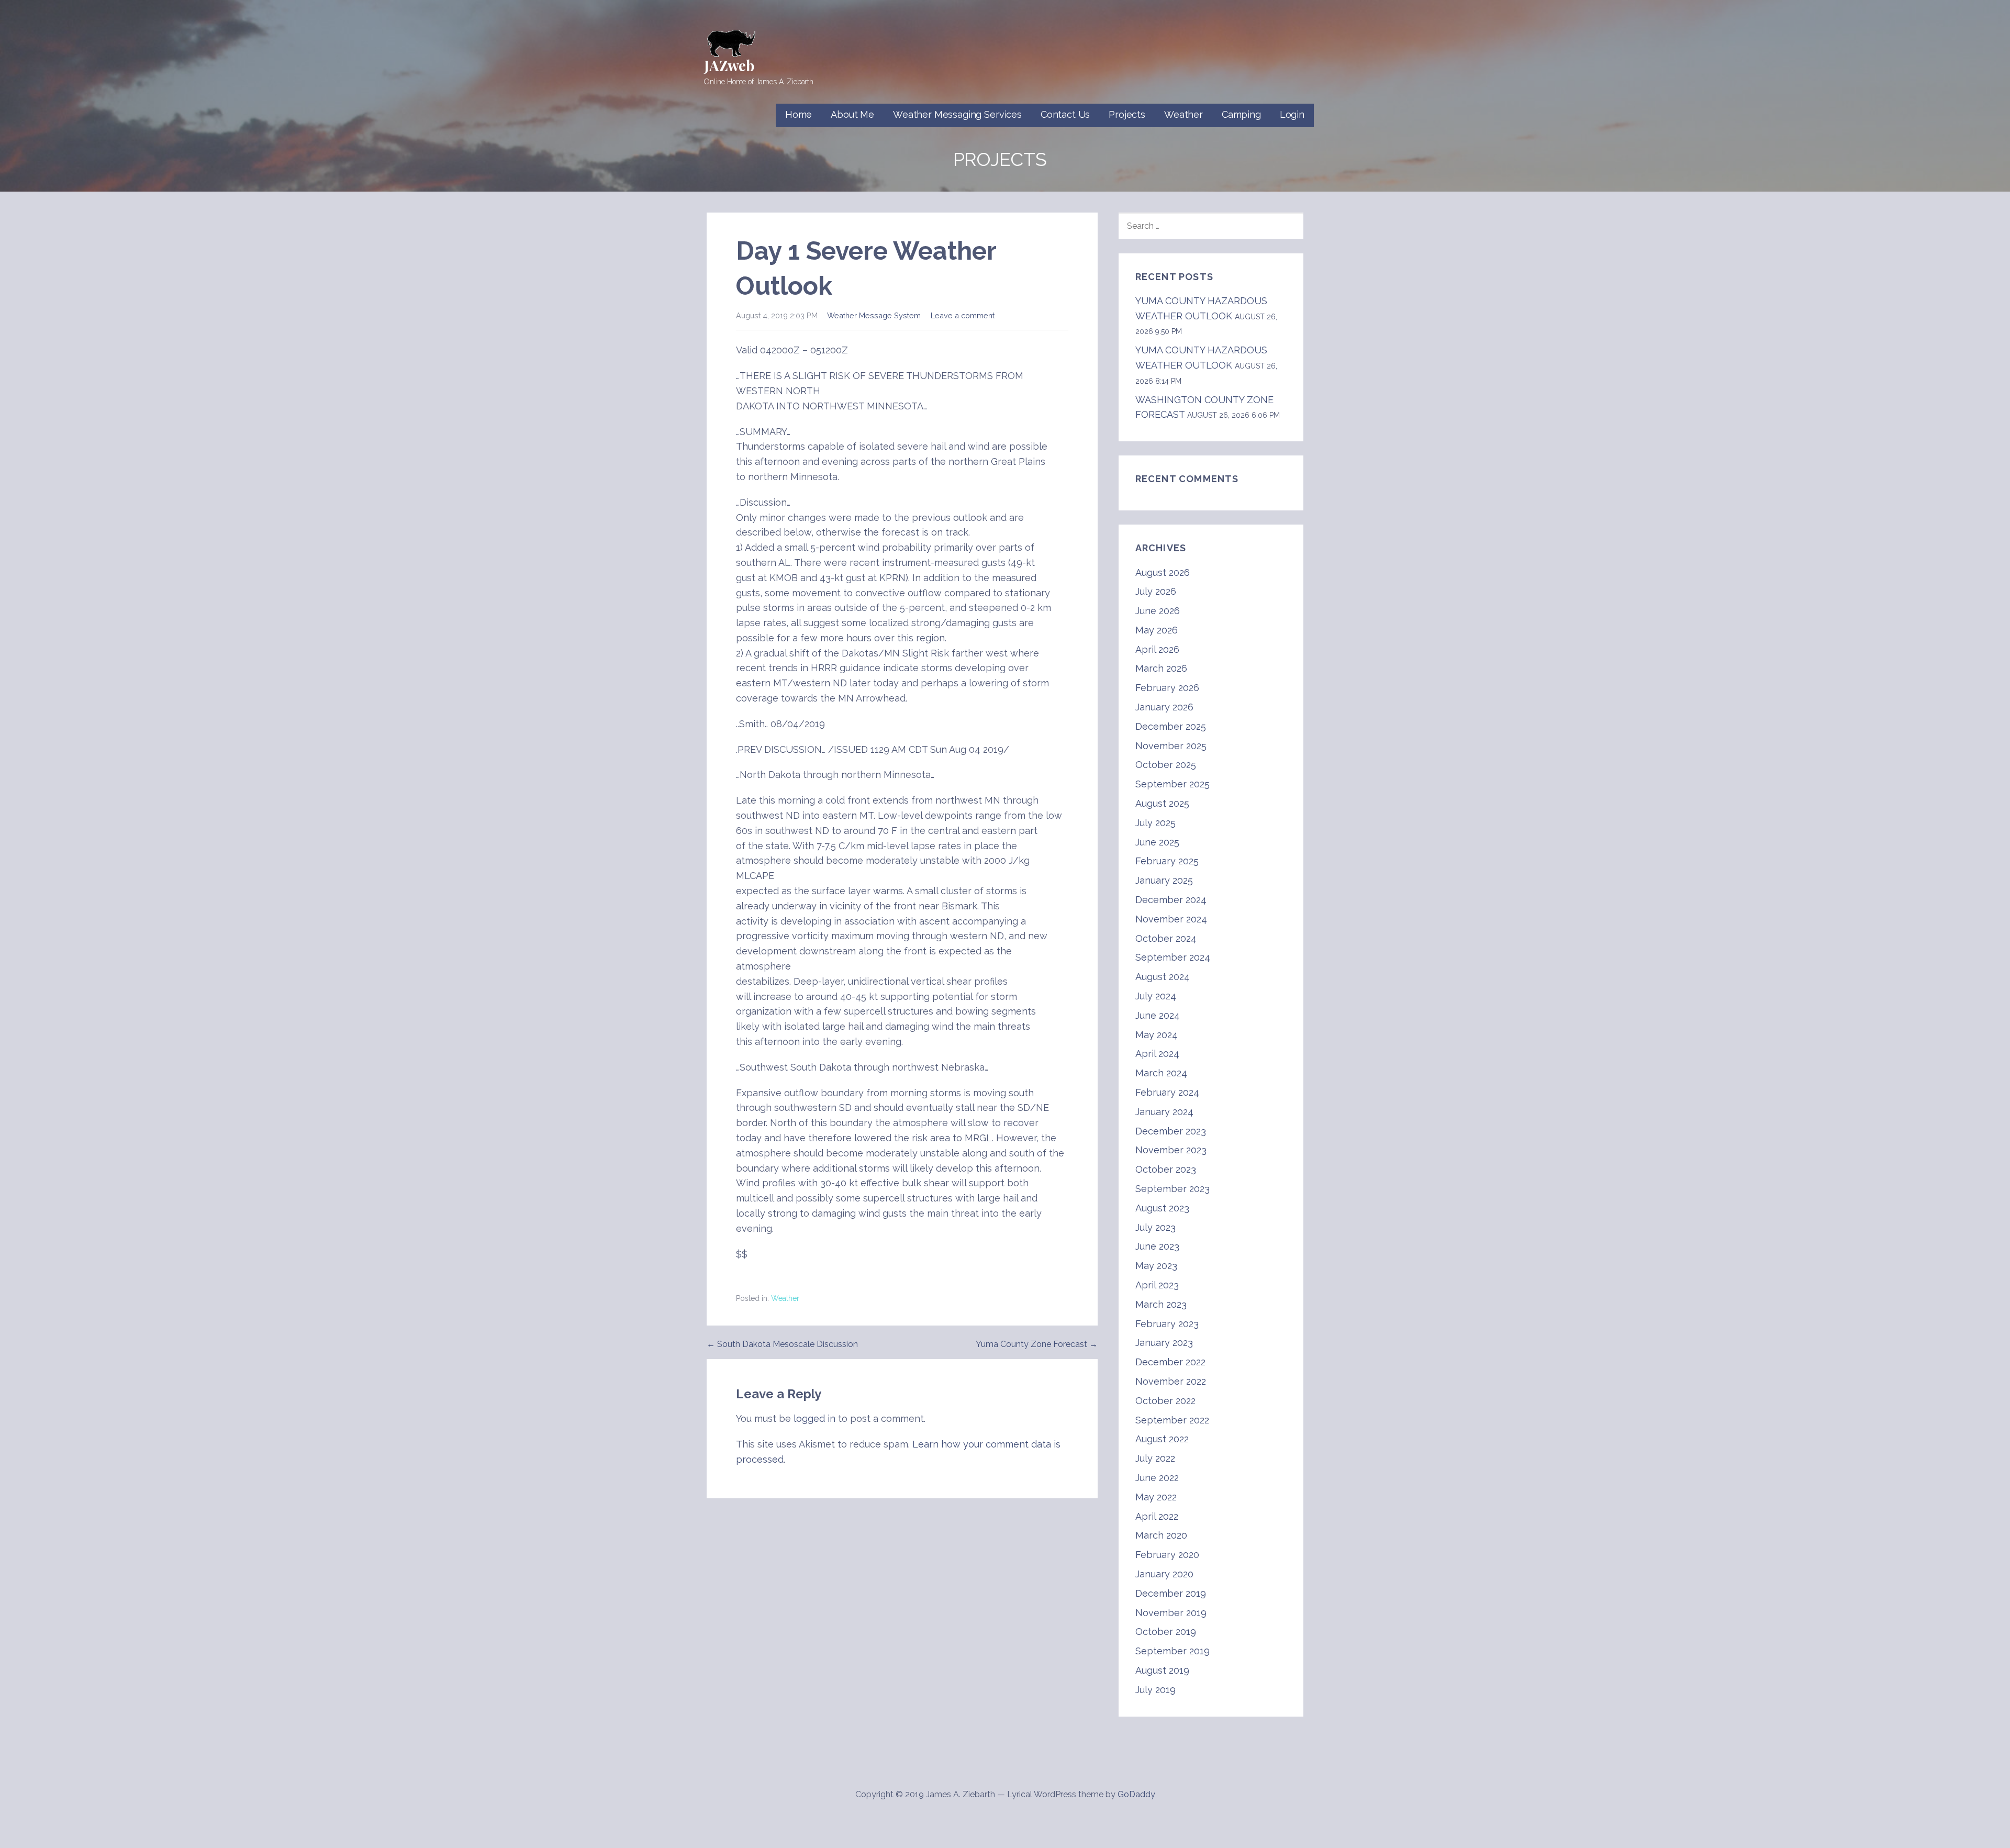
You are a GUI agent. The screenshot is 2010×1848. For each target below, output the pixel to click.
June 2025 (1157, 842)
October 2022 (1165, 1401)
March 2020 (1161, 1535)
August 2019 (1162, 1670)
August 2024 (1163, 977)
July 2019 (1155, 1690)
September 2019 (1172, 1651)
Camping (1241, 114)
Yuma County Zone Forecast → (1037, 1344)
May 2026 (1157, 630)
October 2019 (1166, 1632)
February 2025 (1167, 861)
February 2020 (1167, 1555)
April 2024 (1157, 1054)
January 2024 (1164, 1112)
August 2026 (1163, 572)
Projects (1127, 114)
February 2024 (1167, 1092)
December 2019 (1171, 1593)
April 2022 (1157, 1516)
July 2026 (1156, 591)
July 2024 (1156, 996)
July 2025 (1155, 823)
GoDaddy (1136, 1794)
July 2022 (1155, 1458)
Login (1292, 114)
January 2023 (1164, 1343)
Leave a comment (963, 315)
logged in (814, 1418)
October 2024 (1166, 938)
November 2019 (1171, 1613)
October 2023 (1166, 1169)
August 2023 (1162, 1208)
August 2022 (1162, 1439)
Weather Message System (874, 315)
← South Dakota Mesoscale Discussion (782, 1344)
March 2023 (1161, 1304)
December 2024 (1171, 900)
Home (799, 114)
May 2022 (1156, 1497)
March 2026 (1161, 668)
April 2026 (1157, 649)
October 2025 (1166, 765)
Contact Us (1065, 114)
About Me (852, 114)
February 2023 (1167, 1324)
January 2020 (1164, 1574)
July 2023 (1155, 1227)
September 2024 (1173, 957)
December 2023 (1171, 1131)
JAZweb (729, 65)
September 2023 (1172, 1189)
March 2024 (1161, 1073)
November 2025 (1171, 746)
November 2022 (1171, 1381)
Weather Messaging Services (957, 114)
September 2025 (1172, 784)
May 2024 (1157, 1035)
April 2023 (1157, 1285)
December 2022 (1170, 1362)
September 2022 (1172, 1420)
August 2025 (1162, 803)
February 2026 (1167, 688)
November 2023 (1171, 1150)
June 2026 (1158, 611)
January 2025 (1164, 880)
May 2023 (1156, 1266)
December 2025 (1171, 726)
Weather (1183, 114)
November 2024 (1171, 919)
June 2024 (1158, 1015)
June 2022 (1157, 1478)
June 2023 (1157, 1246)
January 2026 (1164, 707)
